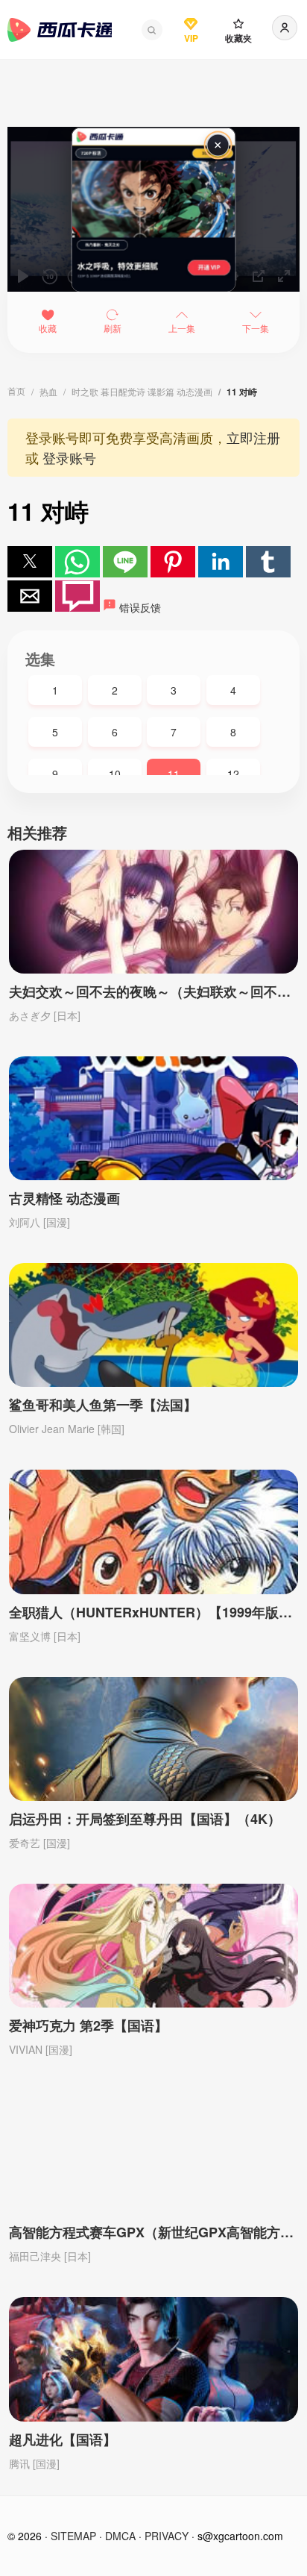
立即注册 (253, 437)
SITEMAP (73, 2536)
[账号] (285, 28)
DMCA (120, 2536)
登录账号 (69, 457)
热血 (48, 391)
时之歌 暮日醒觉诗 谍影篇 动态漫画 (142, 391)
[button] (152, 30)
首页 (16, 391)
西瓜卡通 (60, 30)
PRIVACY (167, 2536)
